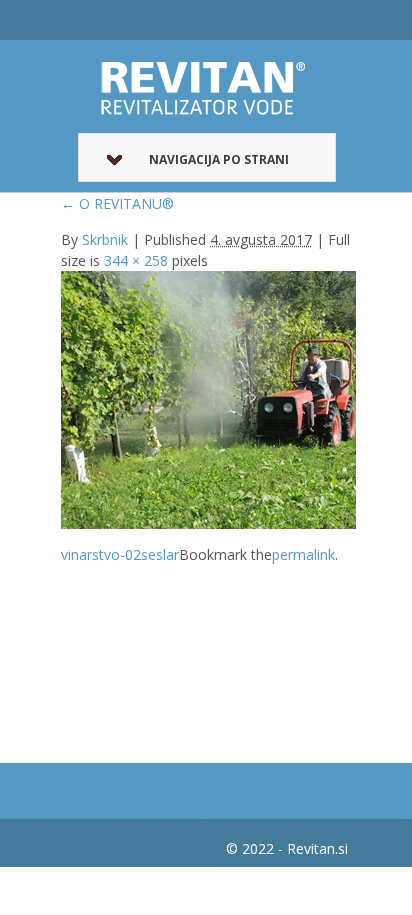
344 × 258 (136, 260)
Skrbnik (105, 239)
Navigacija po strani (219, 159)
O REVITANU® (117, 203)
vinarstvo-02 (101, 554)
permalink (303, 554)
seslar (160, 554)
